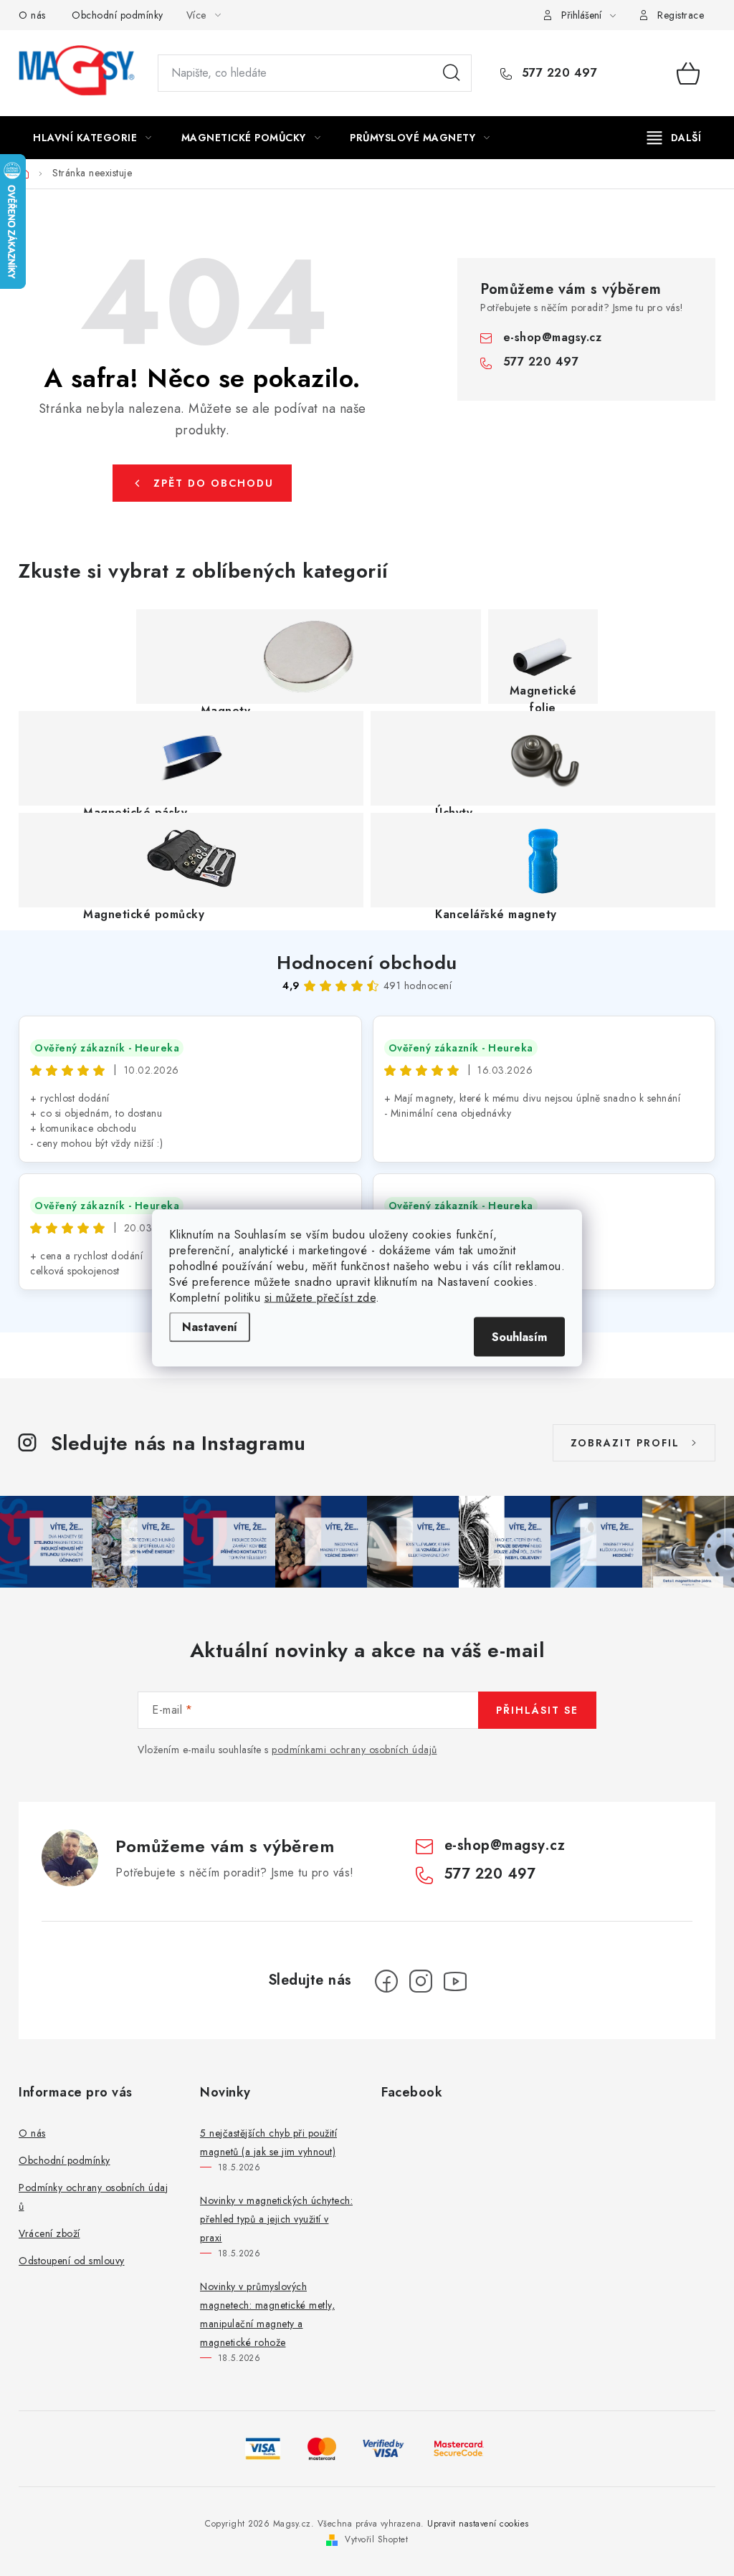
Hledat (452, 73)
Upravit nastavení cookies (478, 2524)
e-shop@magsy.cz (553, 337)
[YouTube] (455, 1981)
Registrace (681, 15)
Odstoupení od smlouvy (72, 2261)
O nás (32, 15)
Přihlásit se (537, 1710)
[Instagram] (421, 1981)
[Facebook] (386, 1981)
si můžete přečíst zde (320, 1298)
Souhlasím (519, 1337)
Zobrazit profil (625, 1443)
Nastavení (210, 1327)
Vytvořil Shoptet (376, 2539)
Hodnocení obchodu (367, 963)
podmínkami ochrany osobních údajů (354, 1750)
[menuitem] (92, 138)
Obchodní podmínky (118, 15)
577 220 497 (557, 73)
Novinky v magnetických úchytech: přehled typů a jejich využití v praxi (276, 2219)
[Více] (674, 138)
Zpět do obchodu (214, 483)
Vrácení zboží (49, 2233)
